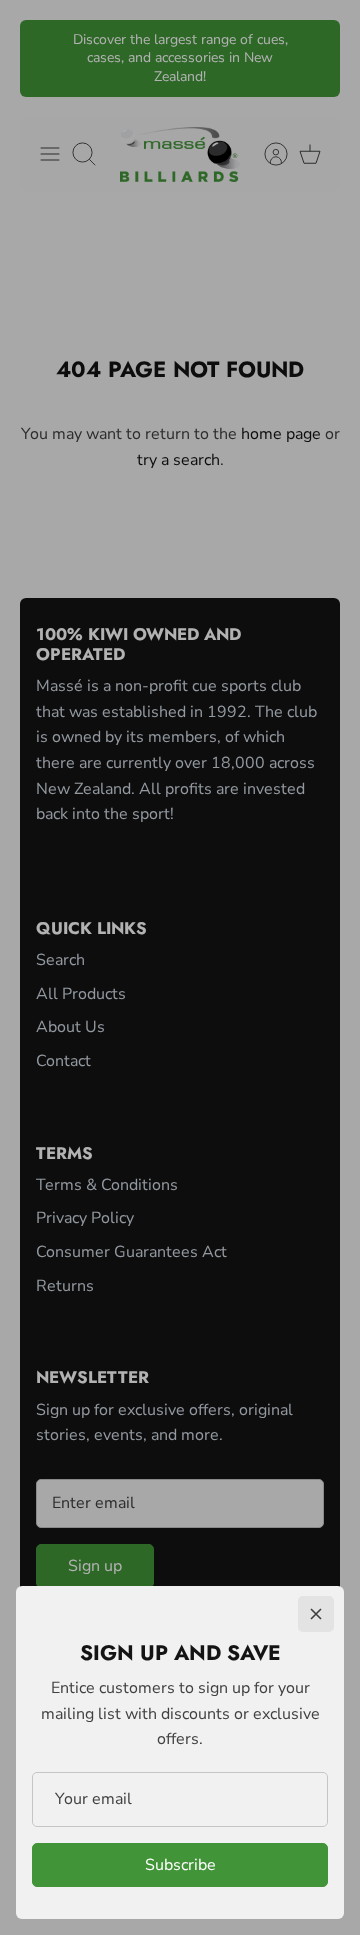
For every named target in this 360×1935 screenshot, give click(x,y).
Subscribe (180, 1865)
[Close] (316, 1614)
